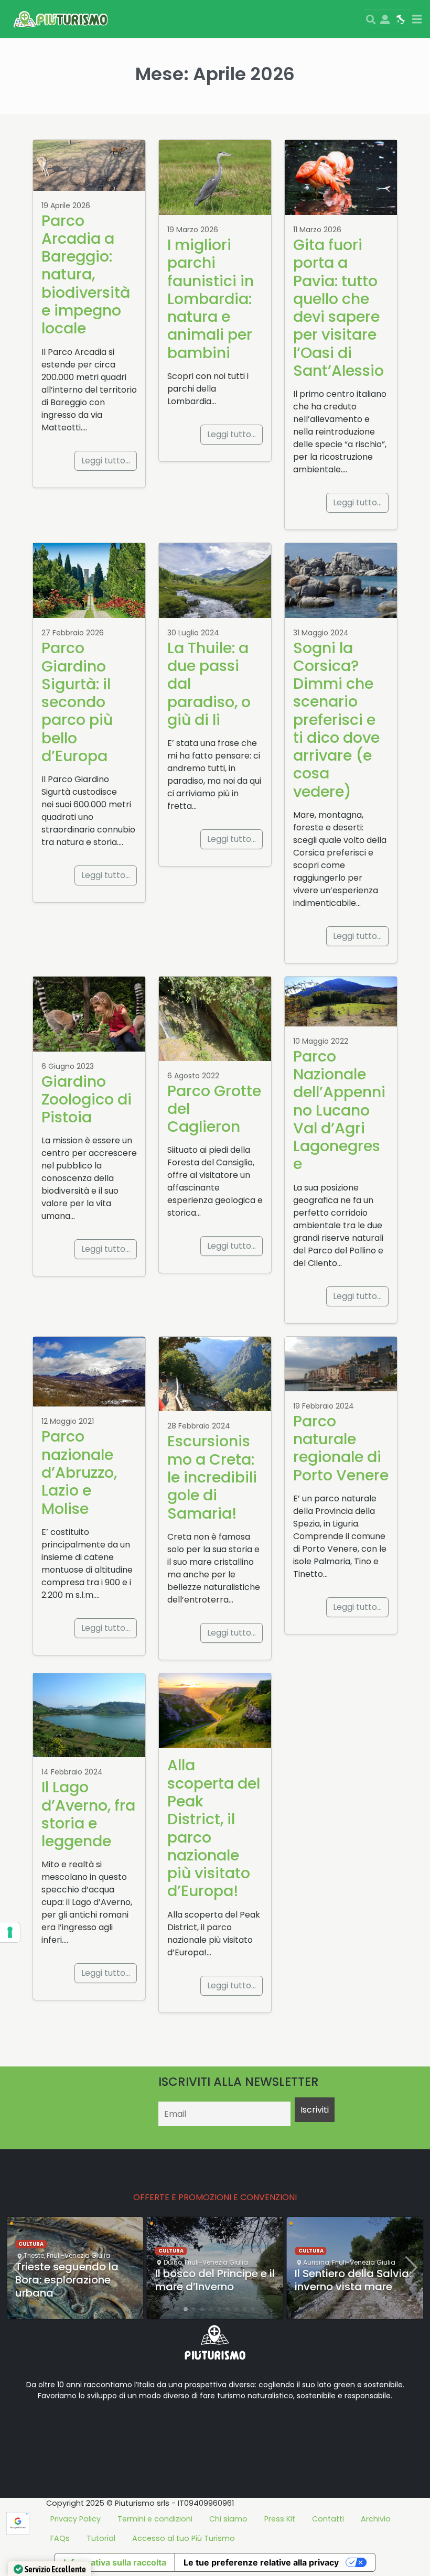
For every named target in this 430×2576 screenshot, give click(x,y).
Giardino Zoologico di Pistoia (87, 1100)
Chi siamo (228, 2519)
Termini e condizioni (155, 2519)
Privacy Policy (76, 2519)
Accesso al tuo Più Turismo (184, 2538)
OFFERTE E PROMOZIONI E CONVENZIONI (215, 2197)
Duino (173, 2262)
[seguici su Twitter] (57, 2429)
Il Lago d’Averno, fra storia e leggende (88, 1814)
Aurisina (316, 2262)
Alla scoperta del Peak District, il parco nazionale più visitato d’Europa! (214, 1828)
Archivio (376, 2519)
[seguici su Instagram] (90, 2429)
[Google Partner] (18, 2523)
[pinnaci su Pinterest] (107, 2429)
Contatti (328, 2519)
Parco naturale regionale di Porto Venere (341, 1448)
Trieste (34, 2255)
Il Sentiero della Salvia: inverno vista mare (353, 2280)
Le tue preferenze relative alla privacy (261, 2562)
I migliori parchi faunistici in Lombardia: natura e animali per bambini (211, 299)
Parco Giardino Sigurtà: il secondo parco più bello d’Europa (77, 702)
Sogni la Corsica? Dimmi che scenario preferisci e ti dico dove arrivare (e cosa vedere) (336, 720)
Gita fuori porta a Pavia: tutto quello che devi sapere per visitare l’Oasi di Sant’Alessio (338, 308)
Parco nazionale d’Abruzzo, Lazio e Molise (79, 1472)
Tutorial (101, 2538)
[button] (177, 2309)
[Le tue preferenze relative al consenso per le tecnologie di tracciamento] (10, 1932)
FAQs (60, 2538)
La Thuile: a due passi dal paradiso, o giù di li (209, 684)
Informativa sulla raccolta (115, 2562)
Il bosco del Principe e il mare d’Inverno (215, 2280)
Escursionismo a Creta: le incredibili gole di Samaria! (212, 1477)
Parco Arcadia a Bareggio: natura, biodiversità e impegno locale (86, 275)
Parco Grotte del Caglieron (214, 1109)
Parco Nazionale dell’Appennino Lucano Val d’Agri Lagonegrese (339, 1110)
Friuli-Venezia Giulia (78, 2255)
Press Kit (280, 2519)
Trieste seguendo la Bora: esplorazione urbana (67, 2280)
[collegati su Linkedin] (23, 2429)
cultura (31, 2244)
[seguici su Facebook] (40, 2429)
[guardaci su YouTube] (73, 2429)
